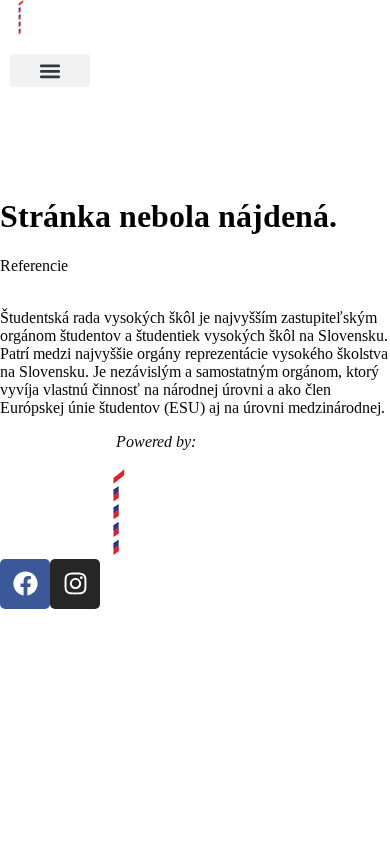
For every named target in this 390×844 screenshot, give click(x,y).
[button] (50, 70)
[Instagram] (75, 584)
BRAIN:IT (237, 441)
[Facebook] (25, 584)
